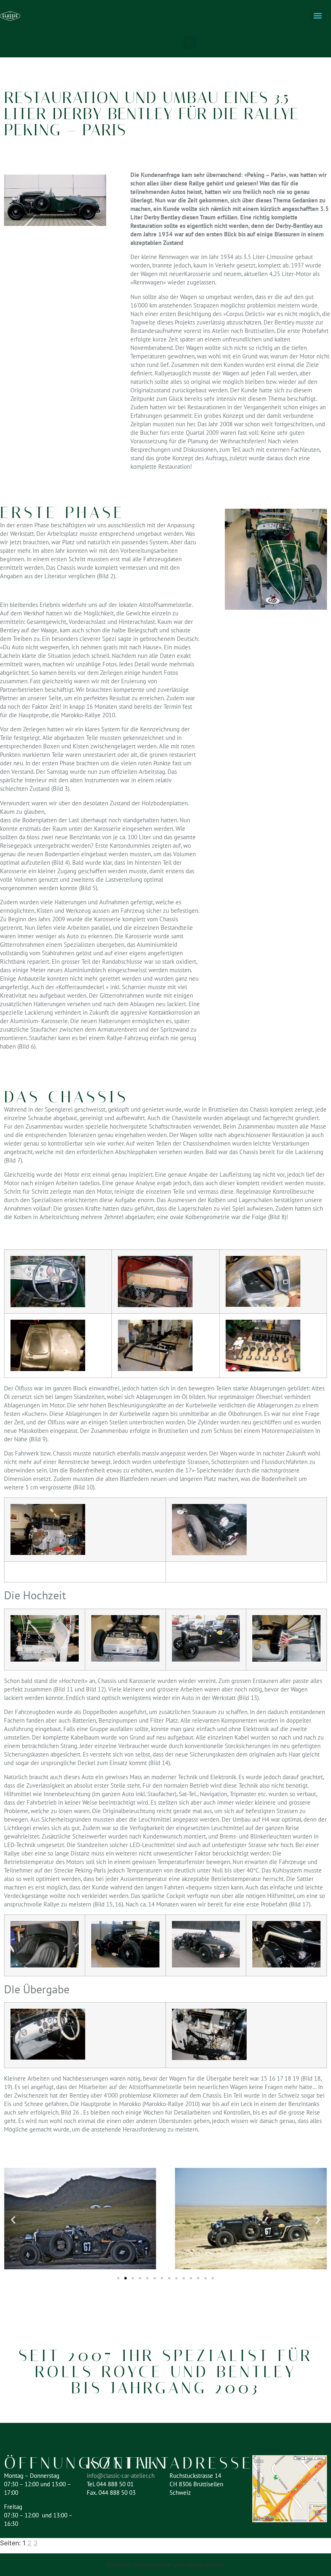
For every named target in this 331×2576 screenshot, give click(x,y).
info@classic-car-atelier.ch (121, 2476)
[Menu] (318, 16)
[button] (190, 42)
